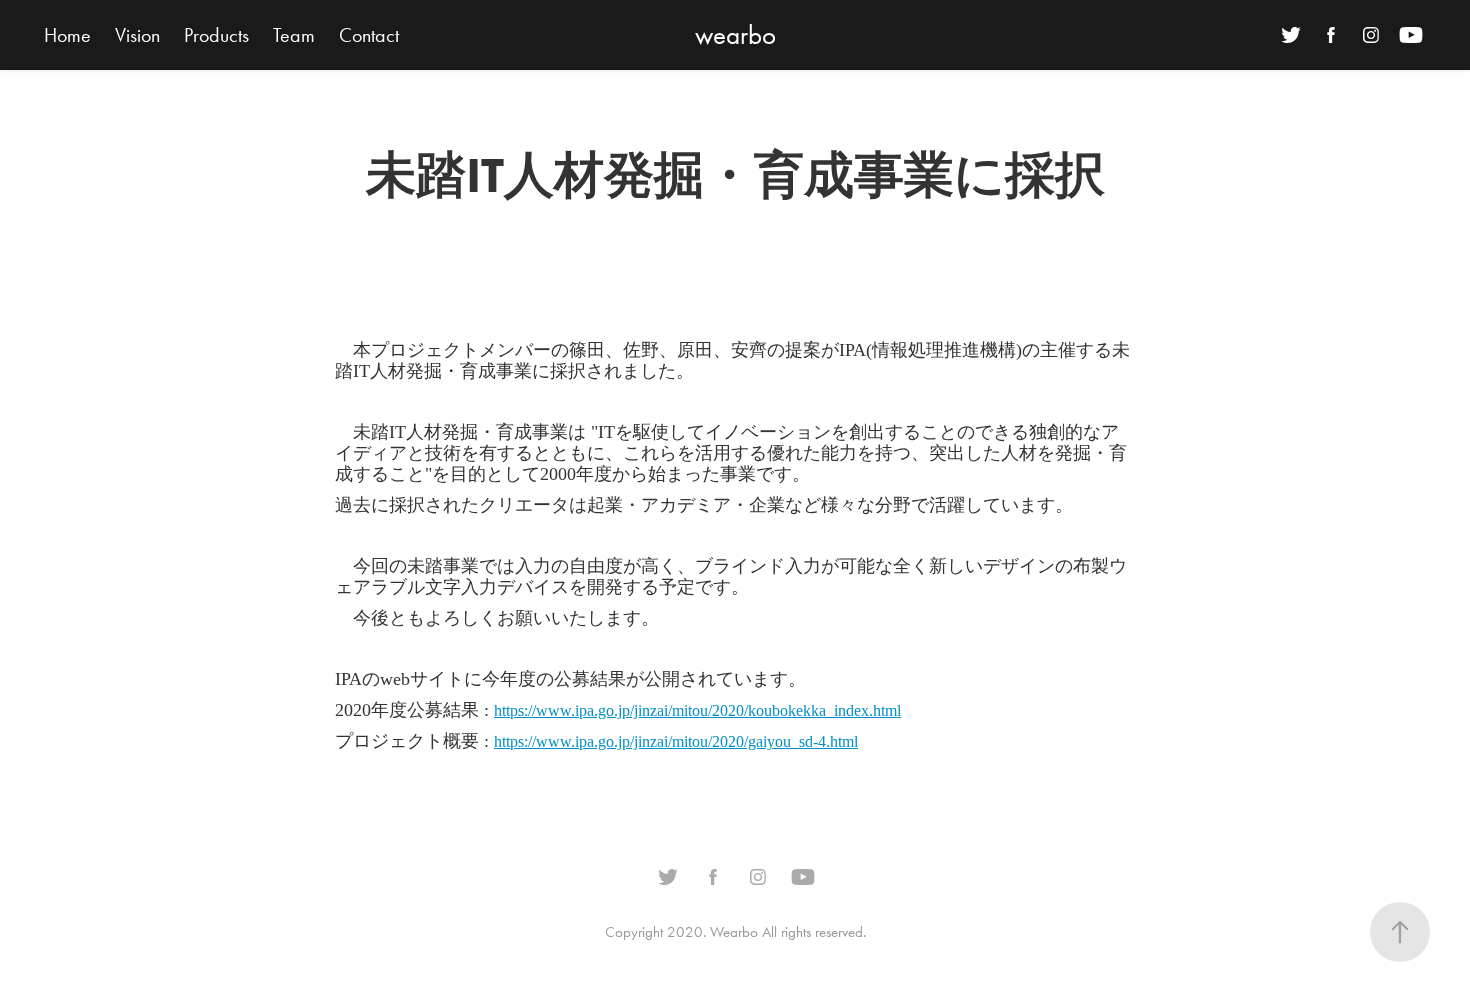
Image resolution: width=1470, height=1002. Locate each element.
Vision (137, 35)
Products (216, 35)
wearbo (735, 35)
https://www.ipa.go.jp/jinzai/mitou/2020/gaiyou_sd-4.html (676, 741)
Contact (369, 35)
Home (67, 35)
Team (294, 35)
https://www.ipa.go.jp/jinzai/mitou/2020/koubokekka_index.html (697, 710)
